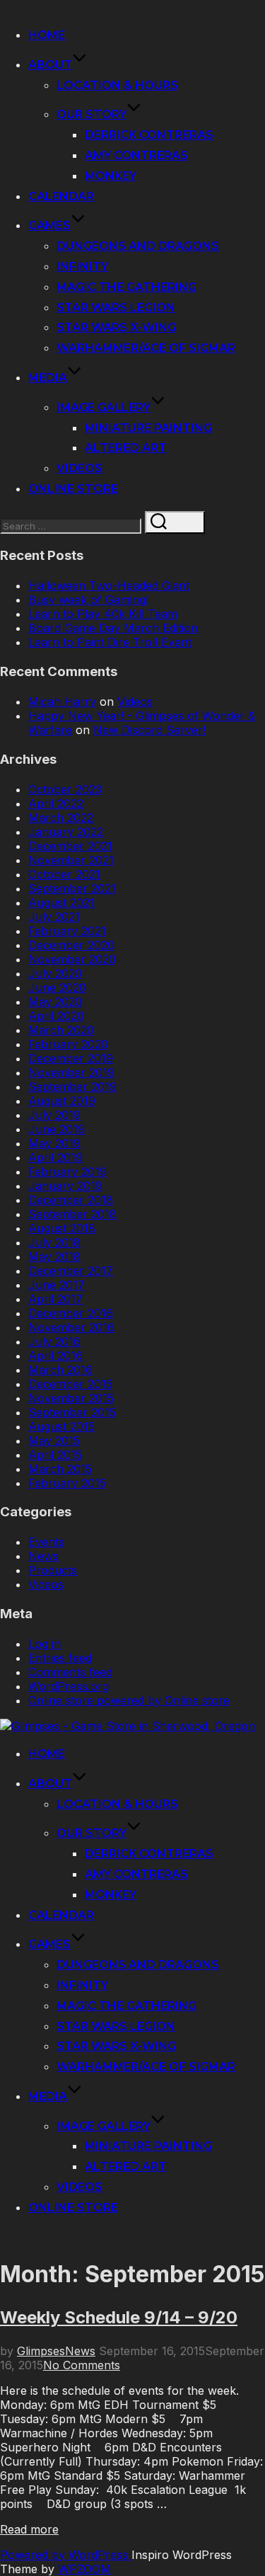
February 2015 (67, 1483)
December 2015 (70, 1384)
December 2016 (71, 1313)
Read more (29, 2529)
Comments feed (70, 1672)
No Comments (82, 2365)
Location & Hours (117, 85)
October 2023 (65, 789)
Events (46, 1542)
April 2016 (55, 1356)
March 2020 (61, 1030)
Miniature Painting (148, 428)
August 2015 (61, 1426)
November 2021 (71, 860)
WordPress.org (69, 1686)
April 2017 (55, 1299)
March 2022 (61, 818)
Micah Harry (62, 702)
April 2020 (56, 1016)
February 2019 (67, 1172)
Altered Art (126, 448)
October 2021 (64, 874)
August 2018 (62, 1228)
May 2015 (54, 1441)
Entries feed (60, 1658)
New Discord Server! (149, 730)
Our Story (92, 114)
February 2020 (68, 1044)
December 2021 (70, 846)
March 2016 (60, 1370)
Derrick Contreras (149, 135)
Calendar (61, 196)
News (43, 1556)
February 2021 (67, 931)
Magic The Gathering (126, 287)
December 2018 (71, 1200)
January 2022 (66, 832)
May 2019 (54, 1143)
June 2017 (57, 1285)
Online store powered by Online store (129, 1700)
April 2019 (55, 1157)
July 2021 (54, 917)
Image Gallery (104, 407)
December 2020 (71, 945)
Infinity (82, 267)
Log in (45, 1644)
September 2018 (72, 1214)
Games (49, 225)
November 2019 (71, 1072)
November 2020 (72, 959)
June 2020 (57, 988)
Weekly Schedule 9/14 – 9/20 (119, 2317)
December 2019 (71, 1058)
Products (53, 1570)
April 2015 (55, 1455)
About (50, 65)
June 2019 (57, 1129)
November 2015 (71, 1398)
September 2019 (72, 1087)
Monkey (111, 176)
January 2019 (65, 1186)
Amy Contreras (136, 155)
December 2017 (71, 1271)
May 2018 (54, 1256)
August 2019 (62, 1101)
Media (48, 378)
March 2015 (60, 1469)
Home (47, 35)
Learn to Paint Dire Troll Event (110, 642)
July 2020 (55, 973)
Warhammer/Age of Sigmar (146, 348)
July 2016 (54, 1341)
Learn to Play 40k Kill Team (103, 614)
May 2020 (55, 1002)
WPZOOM (84, 2569)
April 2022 (56, 803)
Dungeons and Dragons (138, 246)
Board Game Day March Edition (113, 628)
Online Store (73, 489)
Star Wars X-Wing (116, 327)
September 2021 (72, 888)
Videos (79, 468)
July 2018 (54, 1242)
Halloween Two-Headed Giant (109, 585)
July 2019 (54, 1115)
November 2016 (71, 1327)
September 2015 (72, 1412)
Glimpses (41, 2351)
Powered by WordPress (66, 2555)
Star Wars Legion (116, 308)
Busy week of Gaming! (88, 600)
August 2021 (61, 903)
